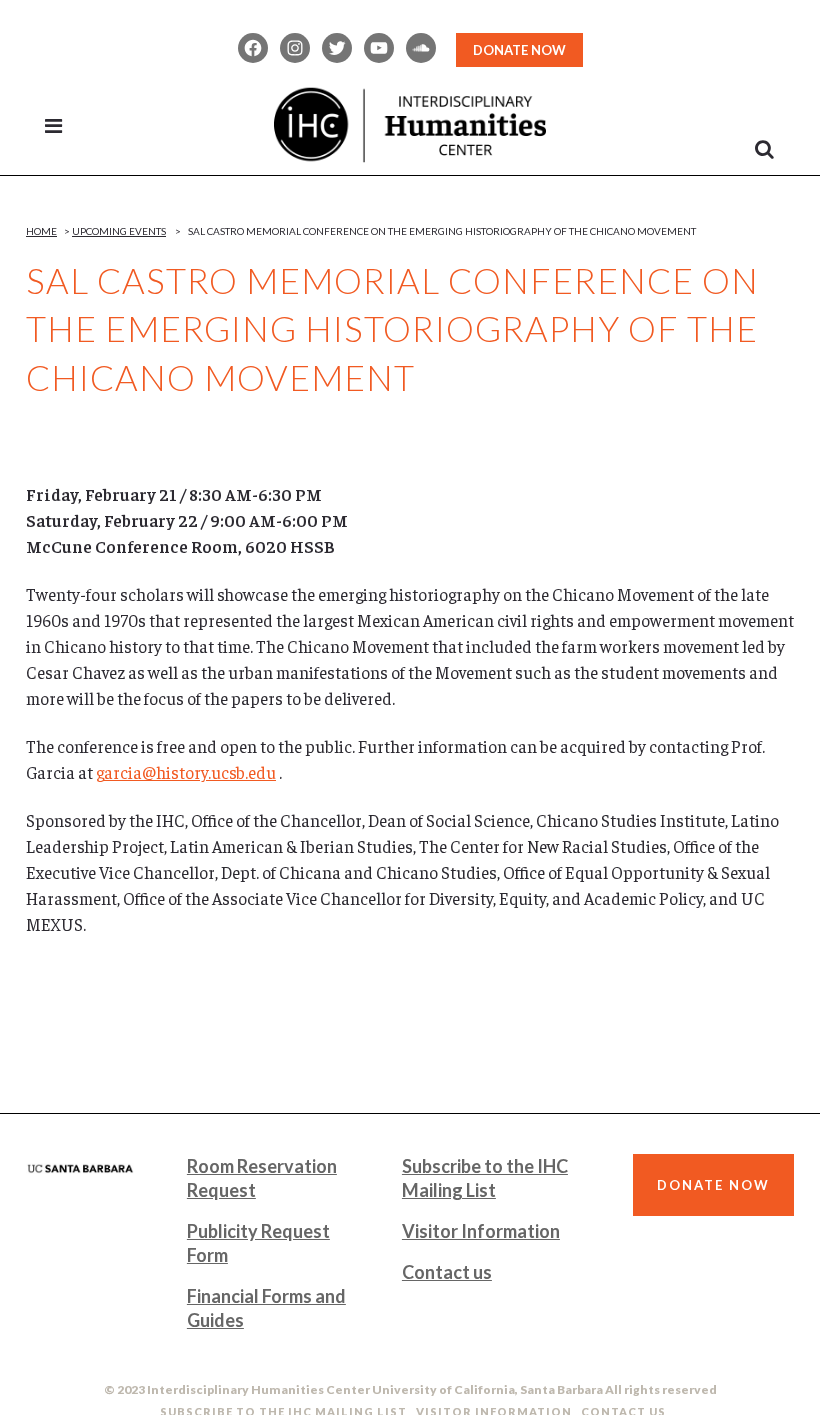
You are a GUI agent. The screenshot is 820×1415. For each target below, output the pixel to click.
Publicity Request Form (258, 1243)
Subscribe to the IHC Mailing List (485, 1178)
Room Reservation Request (262, 1178)
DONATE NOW (519, 50)
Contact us (447, 1272)
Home (41, 231)
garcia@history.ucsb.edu (186, 772)
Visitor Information (481, 1231)
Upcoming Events (119, 231)
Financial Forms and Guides (266, 1308)
